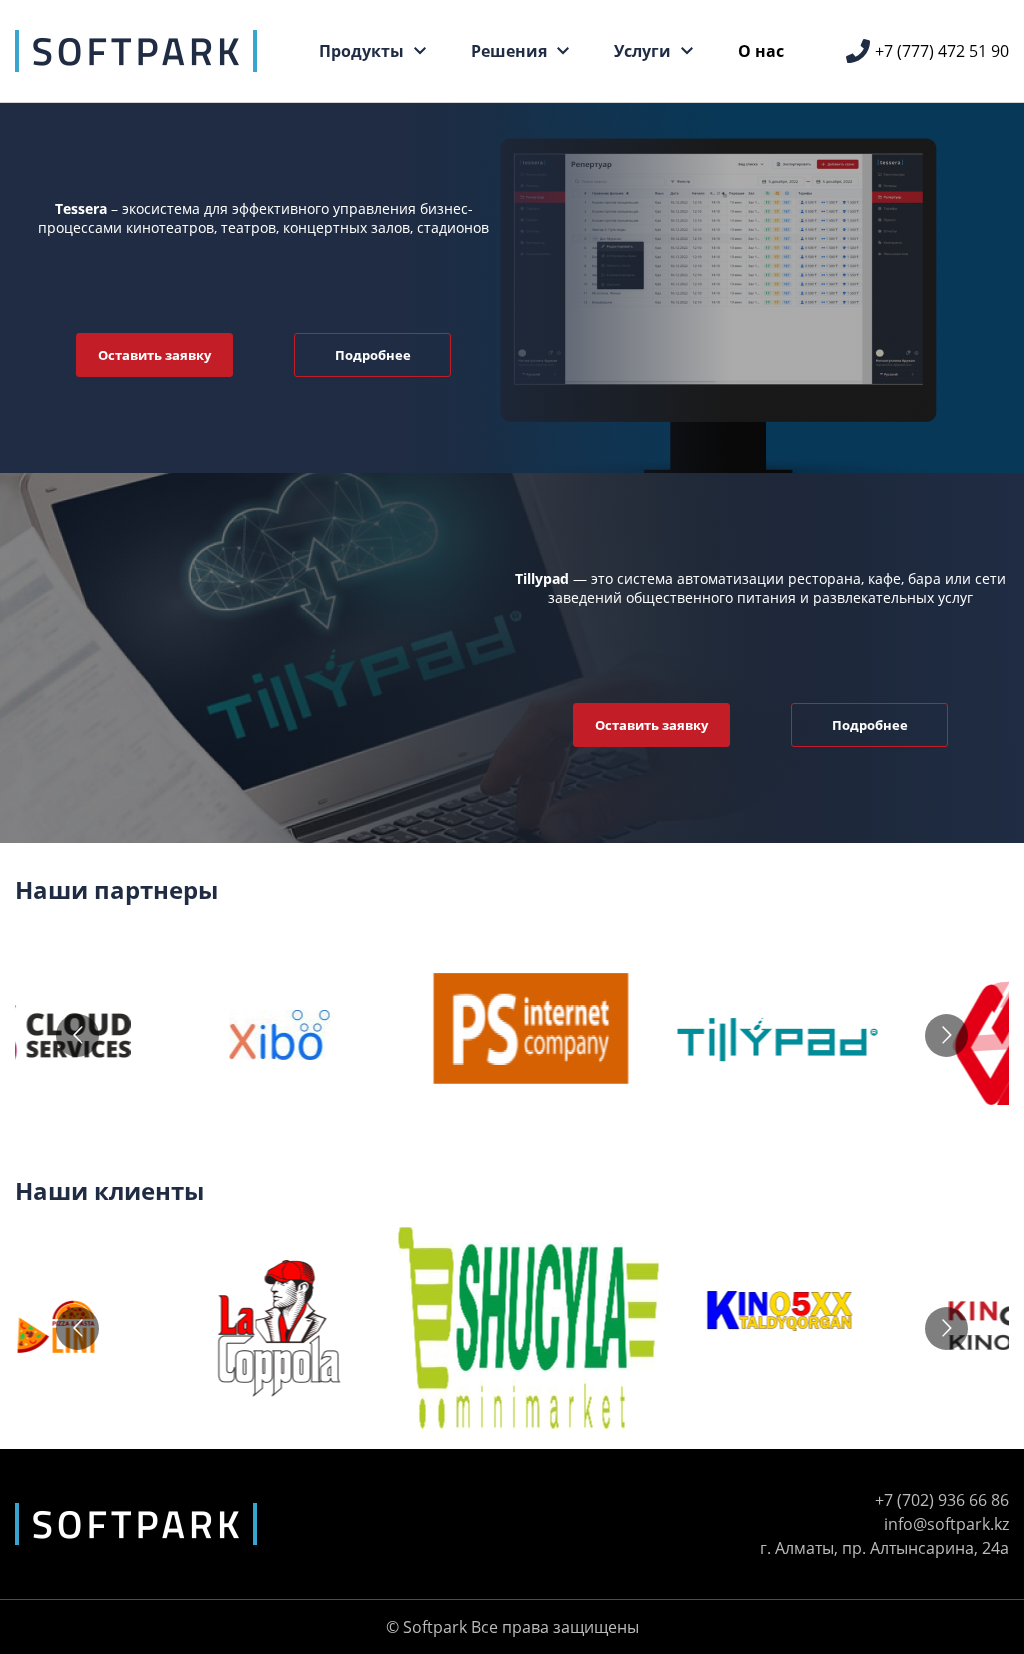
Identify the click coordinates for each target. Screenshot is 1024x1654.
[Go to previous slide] (77, 1035)
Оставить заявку (154, 355)
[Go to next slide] (946, 1035)
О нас (761, 51)
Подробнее (373, 355)
